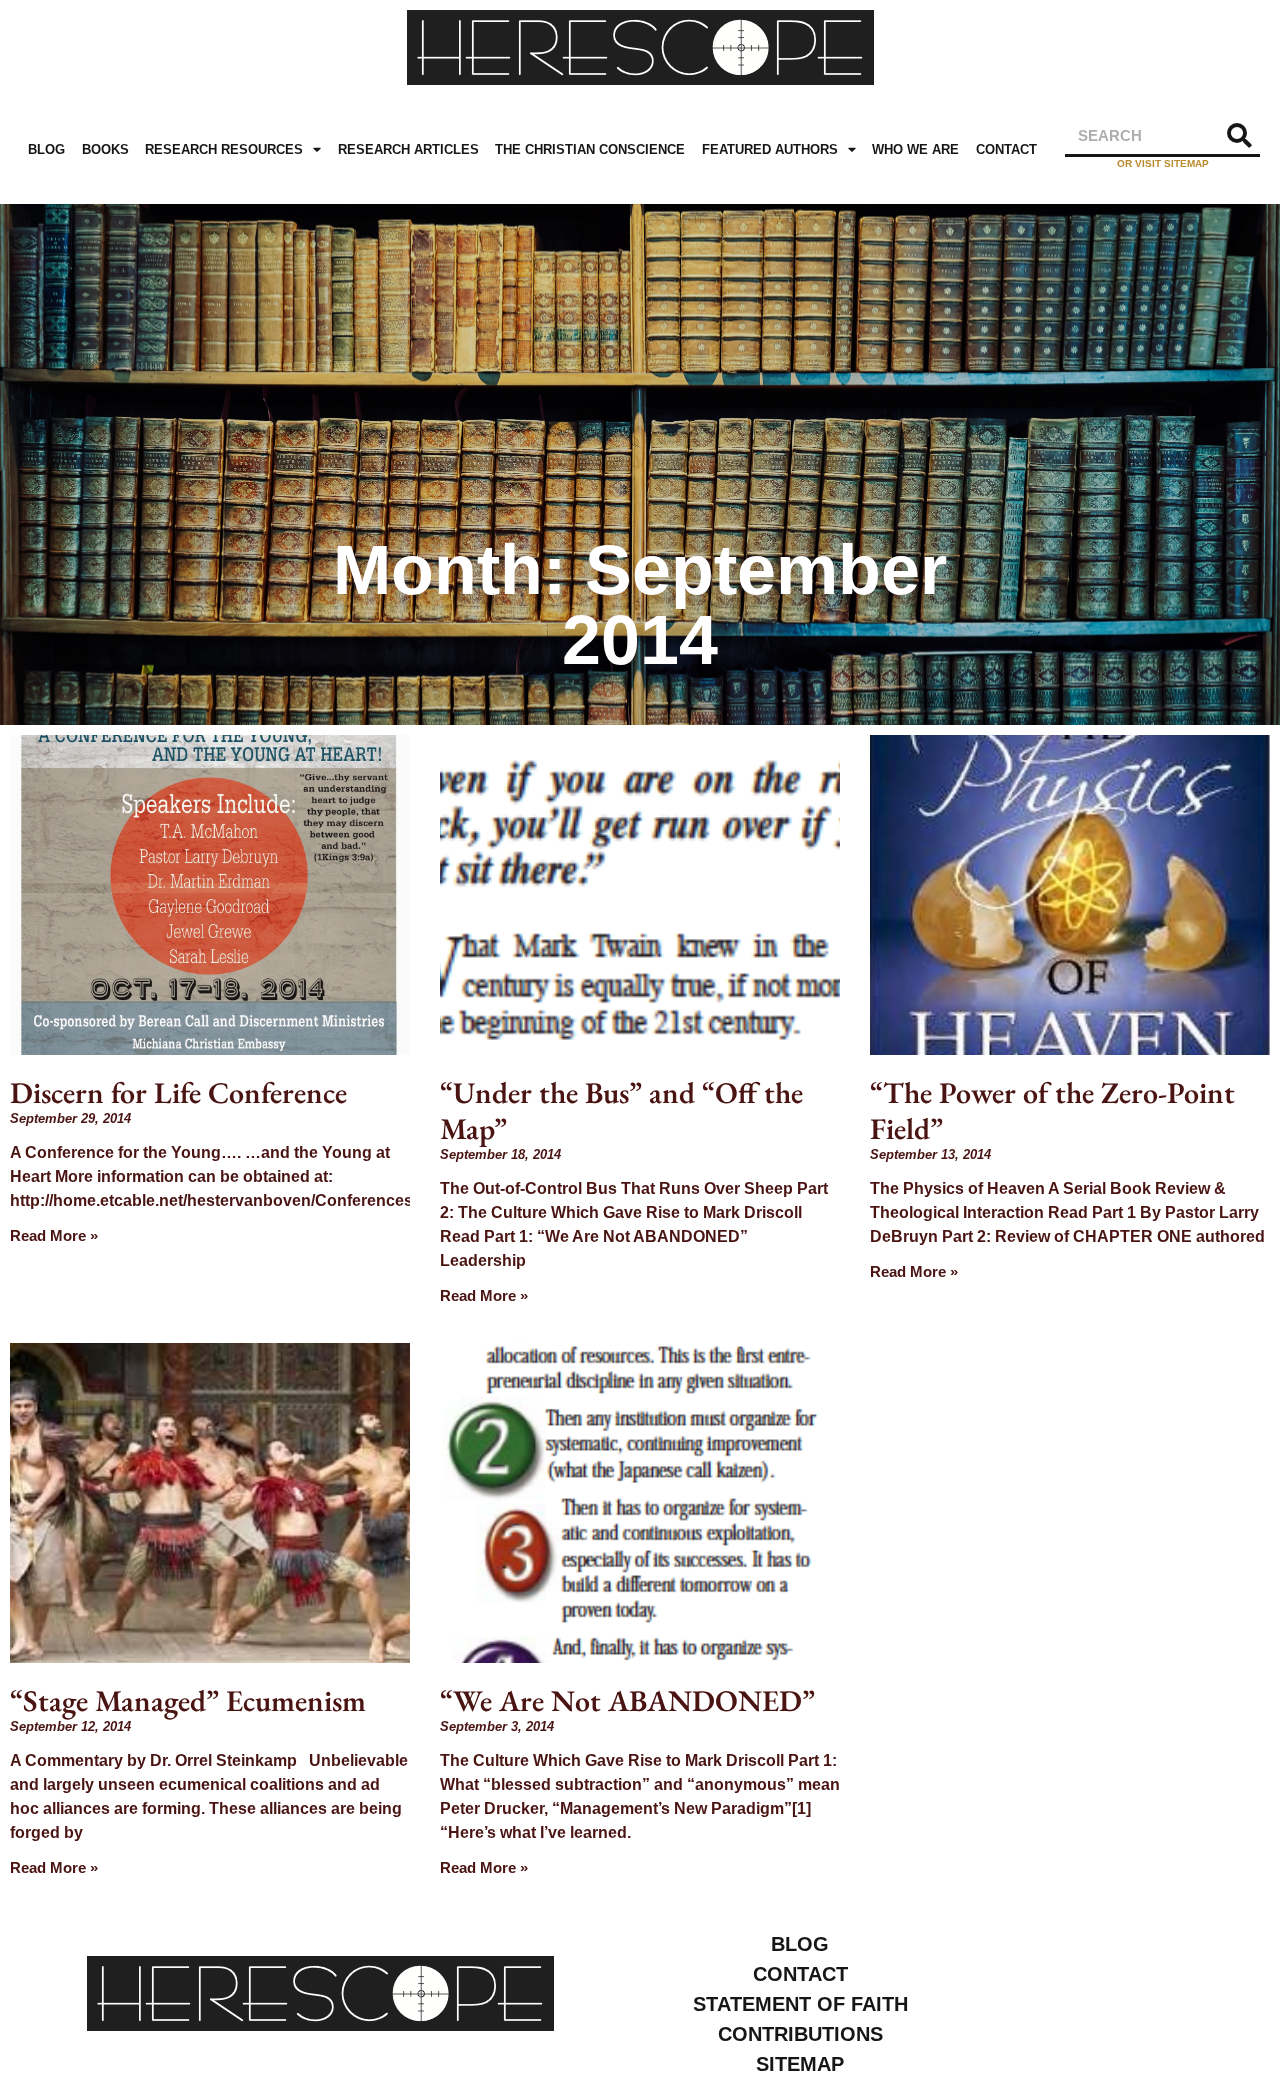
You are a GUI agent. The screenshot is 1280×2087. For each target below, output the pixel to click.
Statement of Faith (800, 2004)
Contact (1006, 149)
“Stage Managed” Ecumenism (188, 1700)
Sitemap (800, 2064)
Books (105, 149)
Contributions (800, 2034)
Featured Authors (770, 149)
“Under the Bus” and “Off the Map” (621, 1110)
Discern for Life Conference (178, 1092)
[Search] (1240, 135)
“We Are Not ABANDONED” (627, 1700)
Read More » (54, 1235)
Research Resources (224, 149)
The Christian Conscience (590, 149)
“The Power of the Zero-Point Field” (1052, 1110)
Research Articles (408, 149)
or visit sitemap (1163, 163)
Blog (46, 149)
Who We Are (915, 149)
